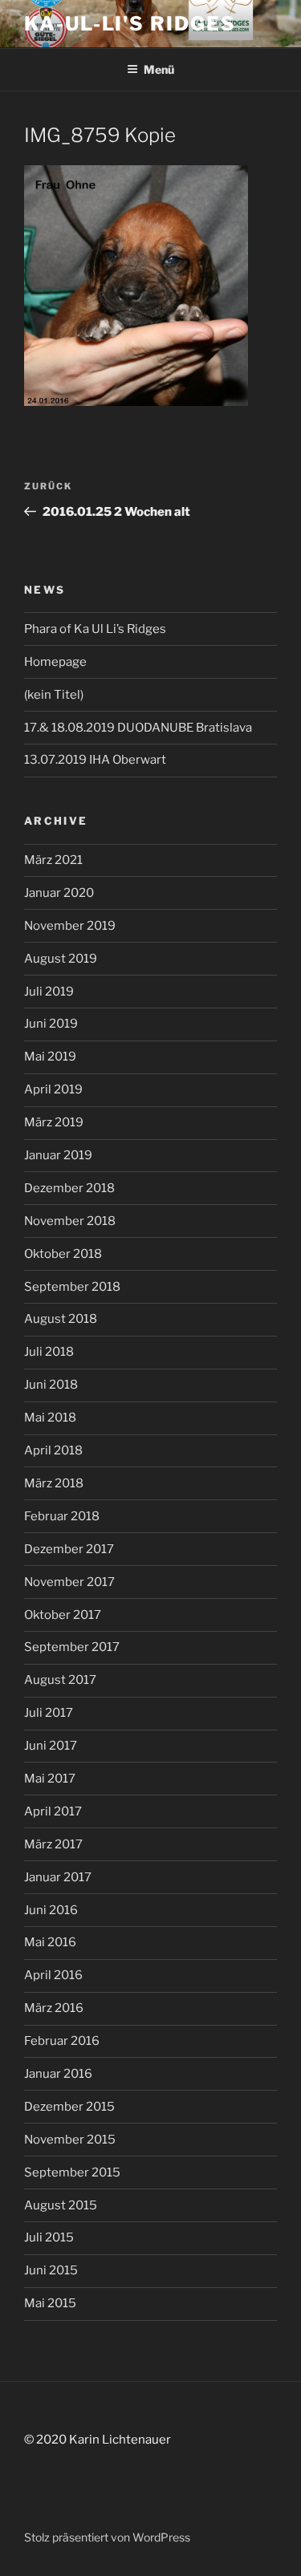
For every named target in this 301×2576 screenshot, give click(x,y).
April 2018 (53, 1450)
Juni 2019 (51, 1024)
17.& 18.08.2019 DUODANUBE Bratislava (138, 728)
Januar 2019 (58, 1155)
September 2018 (72, 1287)
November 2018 (70, 1221)
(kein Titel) (54, 695)
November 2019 (70, 926)
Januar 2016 (58, 2074)
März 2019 (54, 1122)
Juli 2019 (49, 992)
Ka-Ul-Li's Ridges (130, 24)
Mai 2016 (50, 1942)
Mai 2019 (50, 1057)
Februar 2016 (62, 2041)
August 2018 (61, 1319)
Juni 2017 (51, 1746)
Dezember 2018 (69, 1188)
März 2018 (54, 1483)
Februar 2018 (62, 1516)
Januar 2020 (59, 893)
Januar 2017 (58, 1877)
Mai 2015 (50, 2303)
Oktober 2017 (63, 1615)
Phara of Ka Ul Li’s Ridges (95, 629)
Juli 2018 (49, 1352)
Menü (159, 69)
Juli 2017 (49, 1713)
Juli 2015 (49, 2237)
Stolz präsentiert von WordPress (107, 2537)
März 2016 (54, 2008)
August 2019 (61, 959)
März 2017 (53, 1844)
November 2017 (69, 1582)
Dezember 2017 (69, 1549)
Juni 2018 (51, 1385)
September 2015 (72, 2172)
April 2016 (53, 1975)
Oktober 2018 (63, 1254)
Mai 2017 (50, 1779)
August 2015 (61, 2205)
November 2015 (70, 2140)
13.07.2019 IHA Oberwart (95, 760)
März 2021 (53, 860)
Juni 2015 (51, 2270)
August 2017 (60, 1680)
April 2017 (53, 1811)
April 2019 (53, 1089)
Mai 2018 (50, 1418)
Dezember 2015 (69, 2107)
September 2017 (72, 1647)
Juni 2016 (51, 1910)
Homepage (55, 662)
